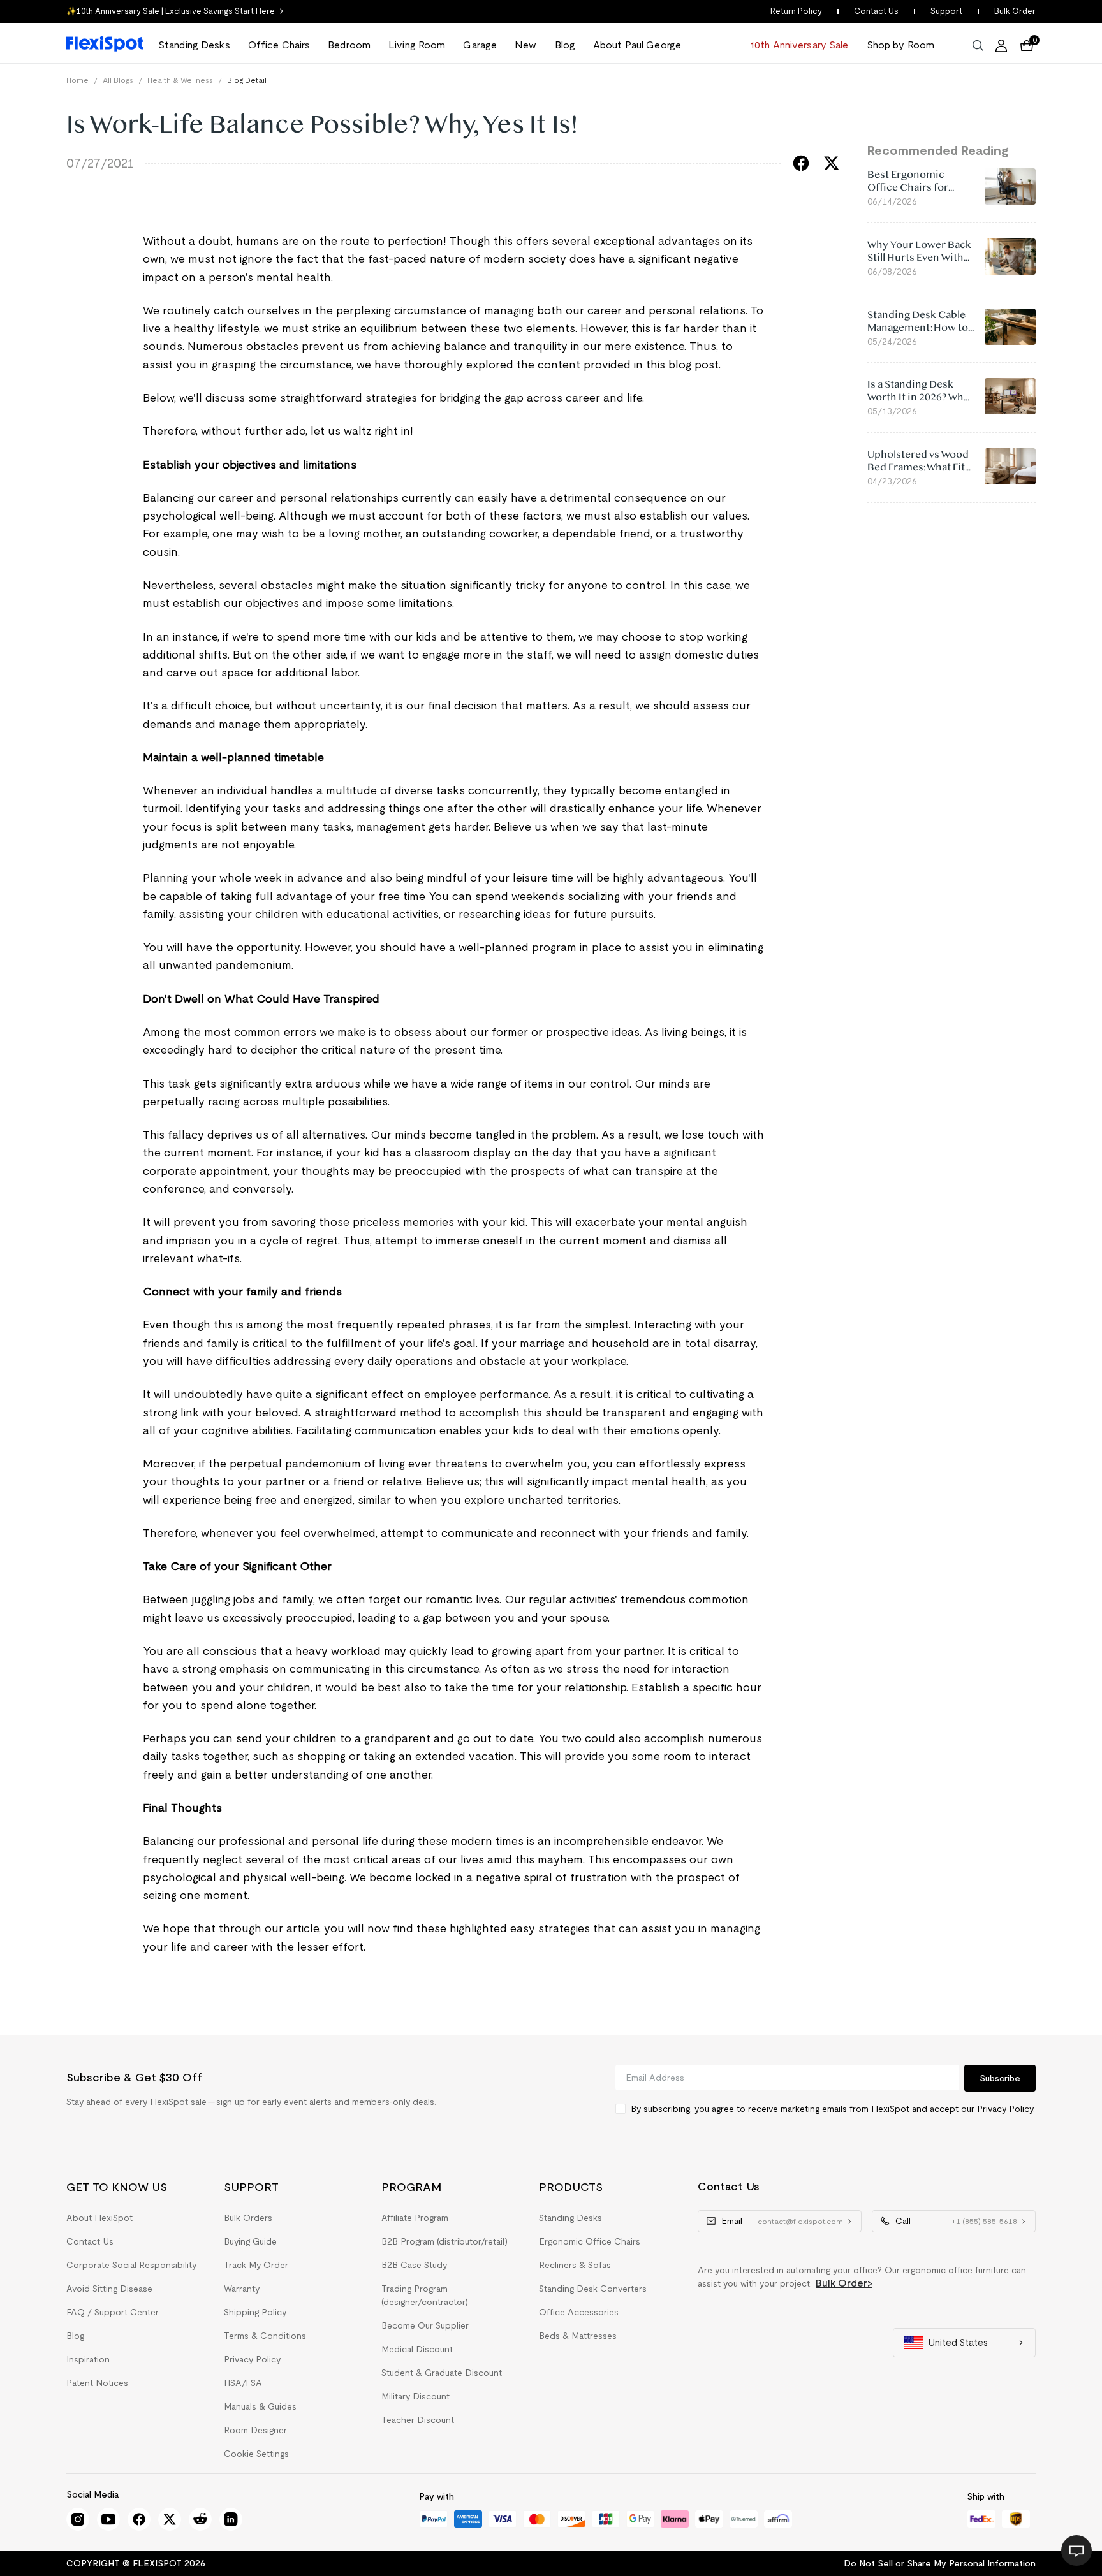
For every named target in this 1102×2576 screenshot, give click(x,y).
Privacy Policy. (1006, 2109)
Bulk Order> (844, 2283)
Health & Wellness (180, 80)
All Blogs (118, 80)
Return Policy (796, 11)
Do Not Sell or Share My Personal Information (940, 2563)
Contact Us (876, 11)
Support (946, 11)
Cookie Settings (256, 2454)
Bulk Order (1015, 11)
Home (77, 80)
